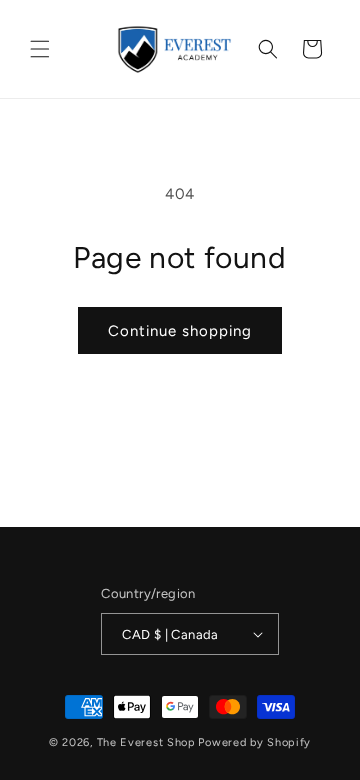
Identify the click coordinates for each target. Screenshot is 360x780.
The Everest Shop (146, 742)
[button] (40, 49)
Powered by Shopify (254, 742)
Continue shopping (180, 331)
